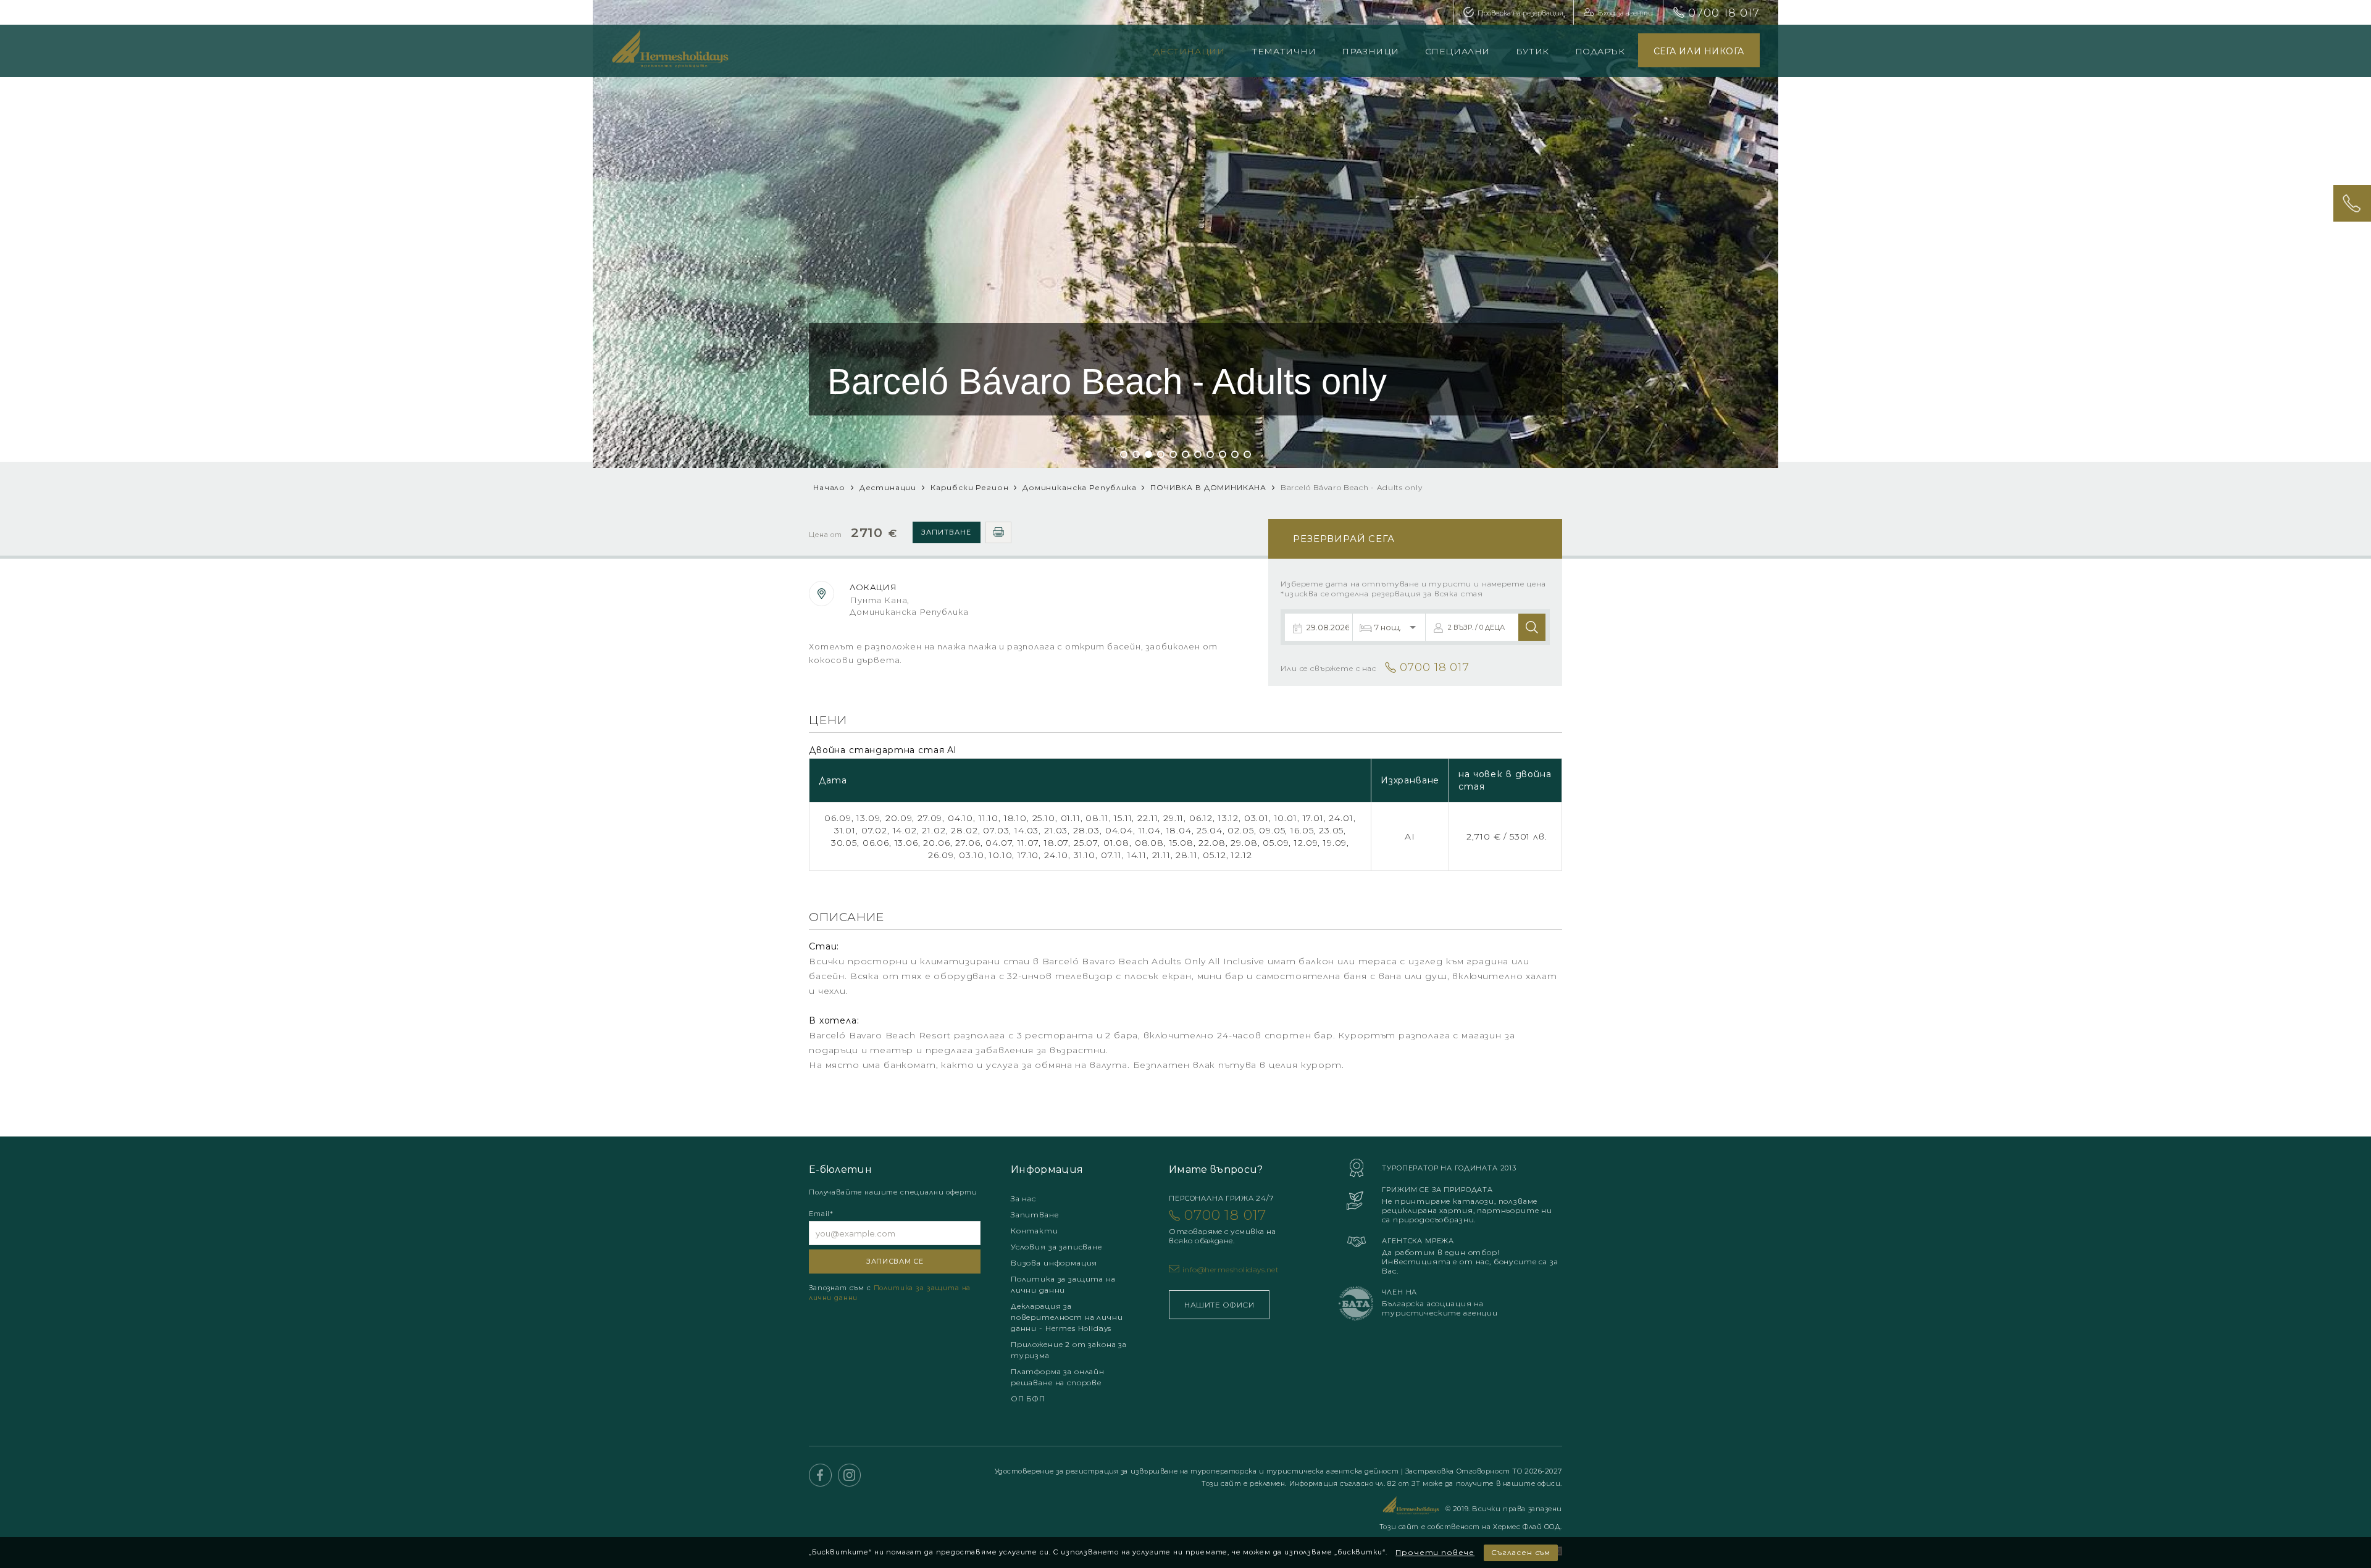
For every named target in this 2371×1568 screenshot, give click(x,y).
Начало (829, 487)
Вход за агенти (1625, 13)
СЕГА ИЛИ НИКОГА (1699, 51)
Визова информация (1054, 1263)
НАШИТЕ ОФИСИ (1219, 1305)
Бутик (1533, 51)
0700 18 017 (1724, 13)
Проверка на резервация (1520, 13)
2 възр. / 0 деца (1476, 627)
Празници (1370, 51)
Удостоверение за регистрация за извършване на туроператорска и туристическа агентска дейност (1198, 1471)
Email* (821, 1214)
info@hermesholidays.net (1231, 1270)
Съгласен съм (1521, 1552)
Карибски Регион (970, 487)
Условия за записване (1056, 1247)
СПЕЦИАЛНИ (1457, 51)
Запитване (946, 532)
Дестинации (1189, 51)
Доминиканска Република (1079, 487)
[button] (1124, 454)
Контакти (1035, 1231)
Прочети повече (1435, 1552)
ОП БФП (1028, 1399)
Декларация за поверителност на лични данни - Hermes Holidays (1067, 1317)
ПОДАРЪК (1600, 51)
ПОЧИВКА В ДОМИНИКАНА (1210, 487)
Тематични (1284, 51)
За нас (1023, 1199)
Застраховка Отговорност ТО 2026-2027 (1484, 1471)
